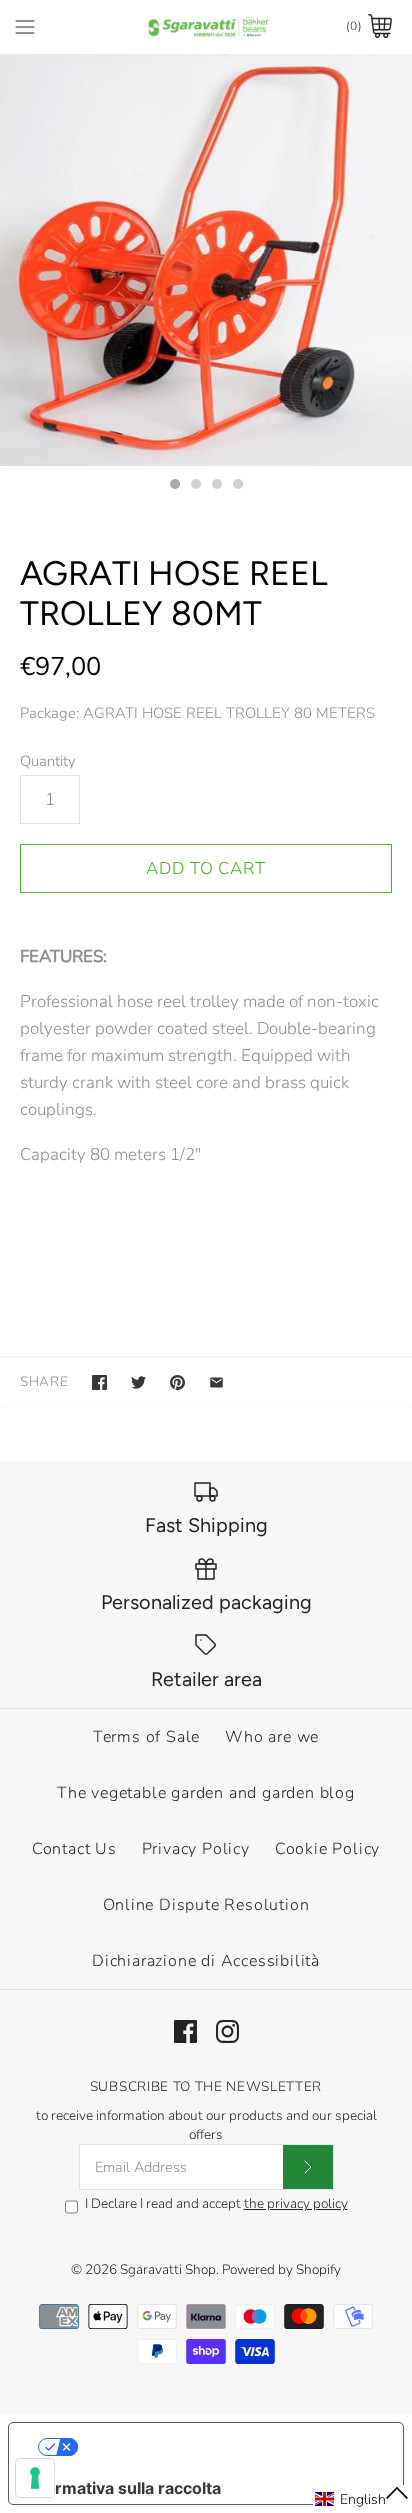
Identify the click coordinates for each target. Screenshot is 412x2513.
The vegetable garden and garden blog (206, 1793)
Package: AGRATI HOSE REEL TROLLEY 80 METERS (197, 713)
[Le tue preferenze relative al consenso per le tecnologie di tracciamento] (35, 2478)
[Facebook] (185, 2031)
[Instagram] (227, 2031)
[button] (362, 2499)
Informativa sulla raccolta (123, 2488)
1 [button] (174, 486)
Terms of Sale (146, 1737)
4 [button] (237, 486)
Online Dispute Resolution (206, 1905)
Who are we (272, 1737)
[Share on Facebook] (99, 1382)
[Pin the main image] (177, 1382)
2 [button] (195, 486)
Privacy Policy (196, 1849)
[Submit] (308, 2167)
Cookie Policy (327, 1849)
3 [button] (216, 486)
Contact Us (74, 1849)
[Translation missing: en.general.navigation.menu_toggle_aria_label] (25, 26)
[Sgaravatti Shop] (206, 26)
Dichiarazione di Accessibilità (206, 1961)
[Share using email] (216, 1382)
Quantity (48, 761)
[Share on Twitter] (138, 1382)
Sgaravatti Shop (168, 2269)
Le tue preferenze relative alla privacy (226, 2447)
